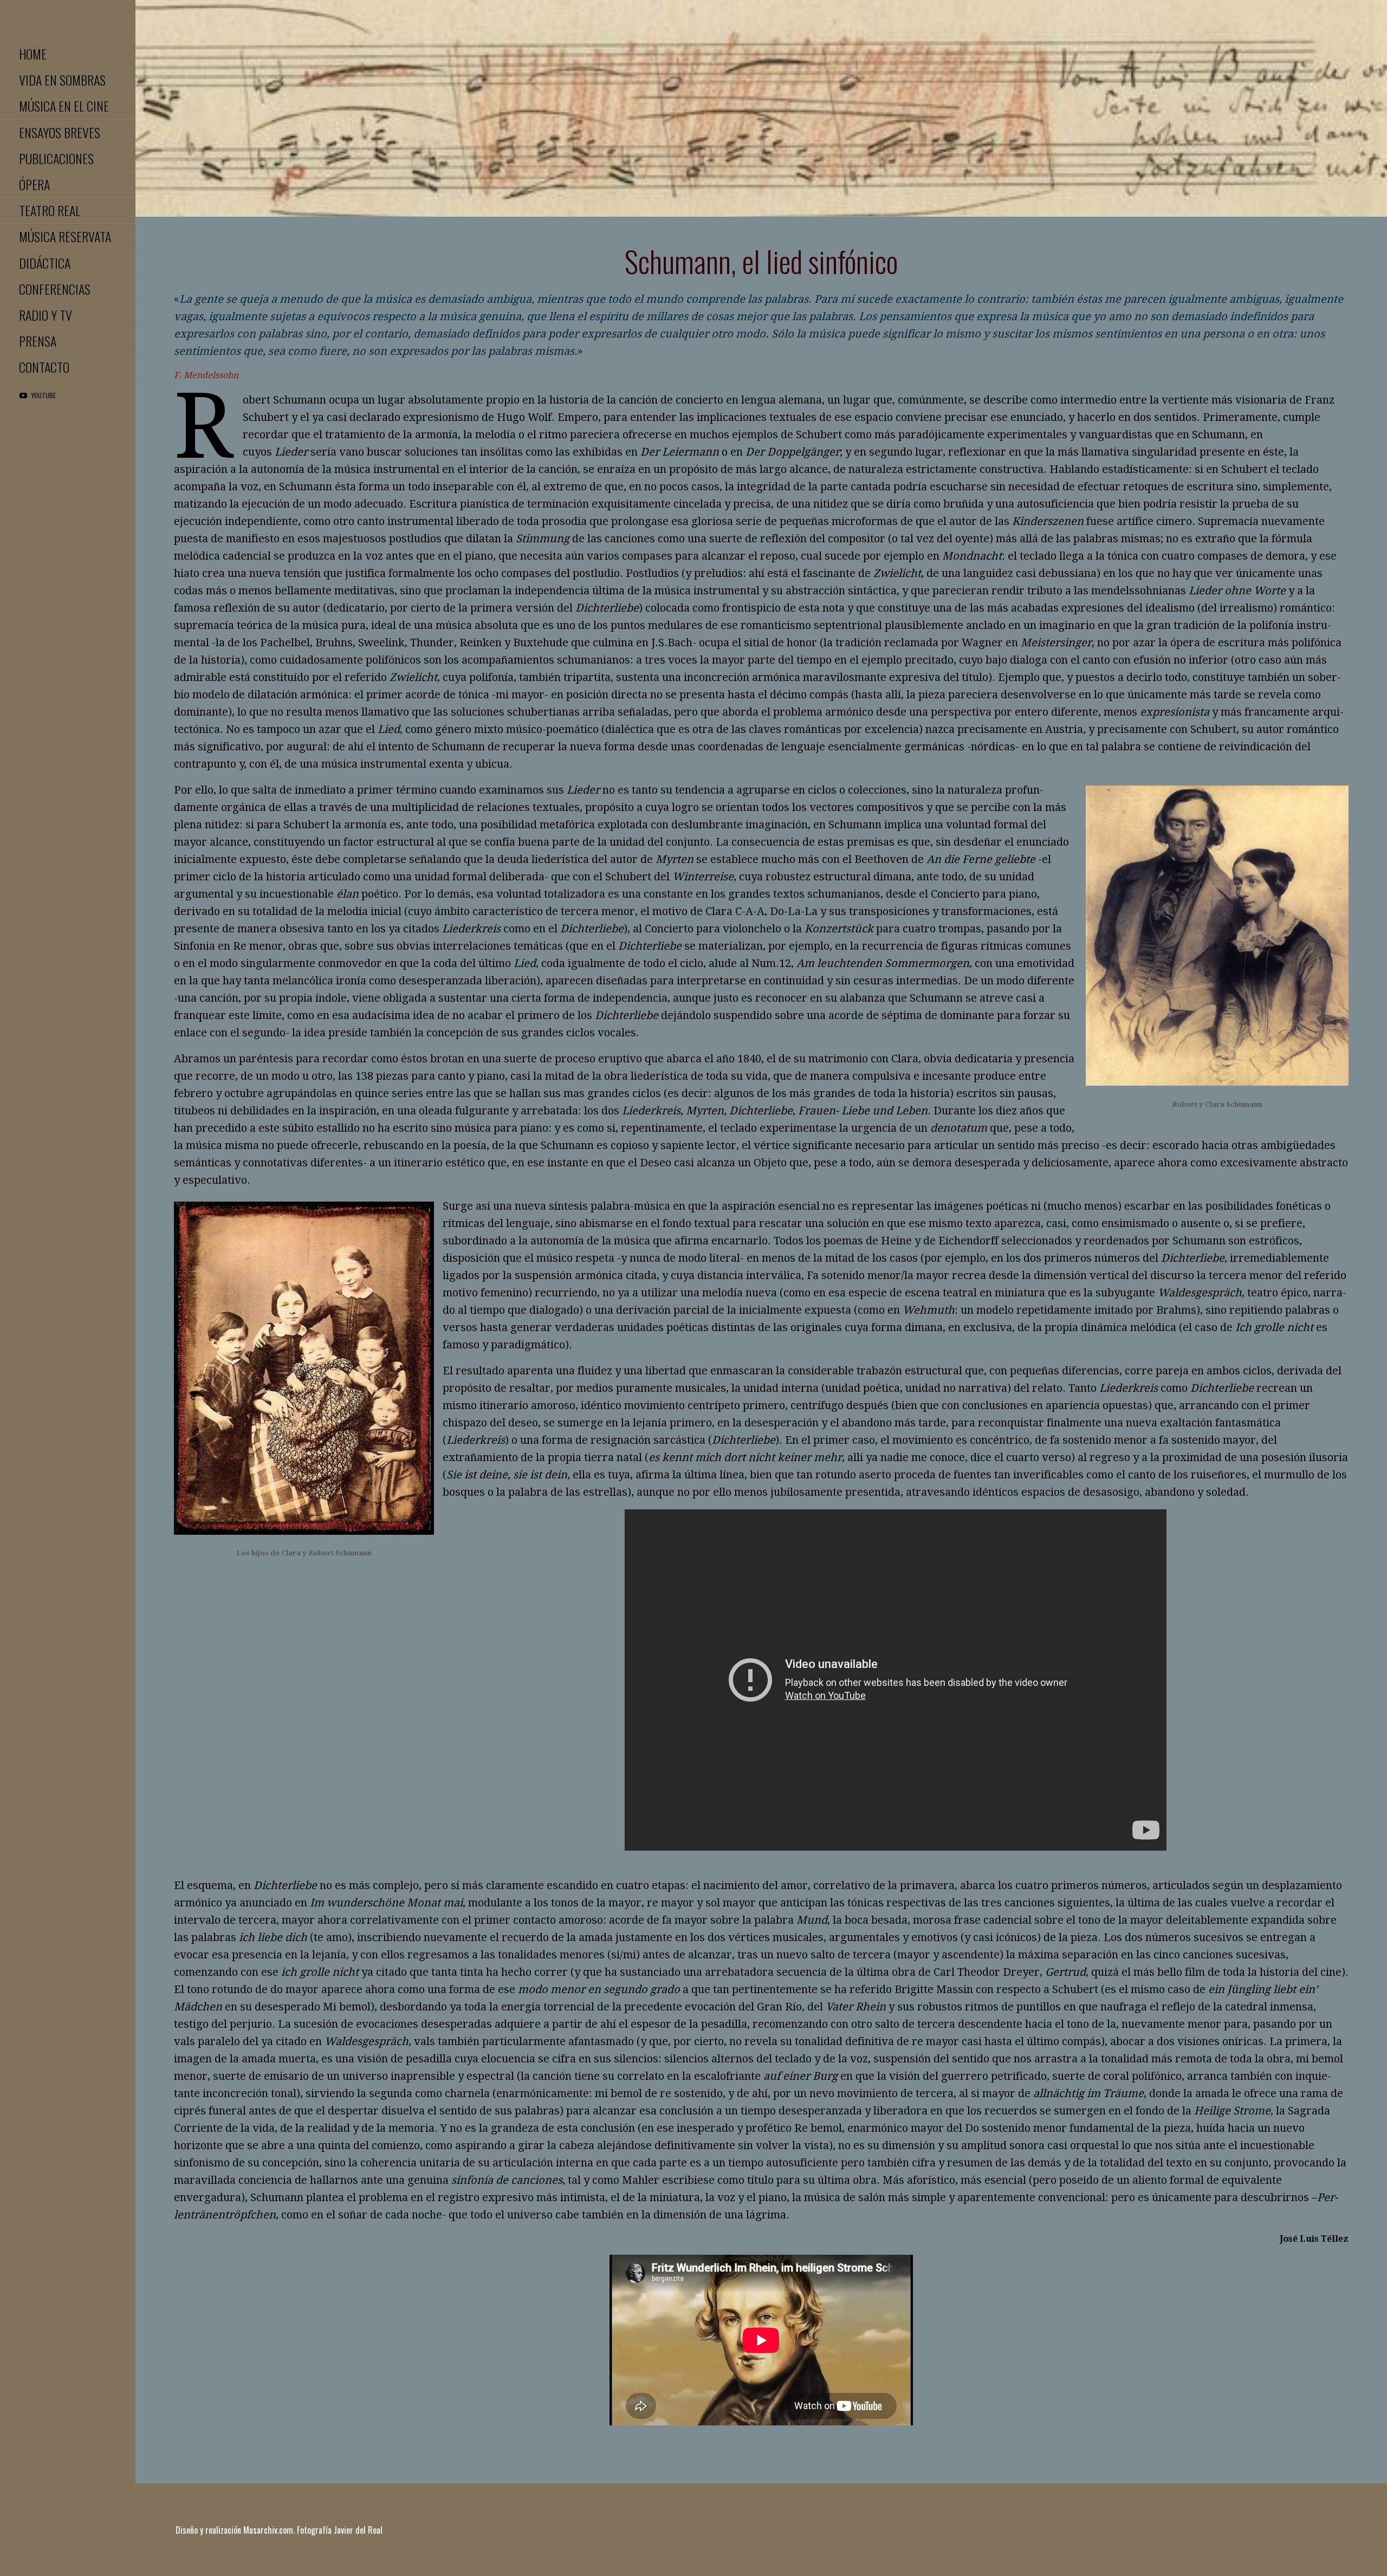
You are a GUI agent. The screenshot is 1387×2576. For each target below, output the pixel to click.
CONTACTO (44, 367)
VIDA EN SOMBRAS (62, 80)
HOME (33, 54)
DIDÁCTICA (45, 263)
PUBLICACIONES (56, 158)
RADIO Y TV (46, 315)
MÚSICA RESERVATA (65, 236)
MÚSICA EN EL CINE (64, 106)
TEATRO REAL (50, 210)
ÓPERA (34, 184)
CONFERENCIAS (55, 289)
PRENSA (38, 341)
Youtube (44, 395)
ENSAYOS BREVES (60, 132)
